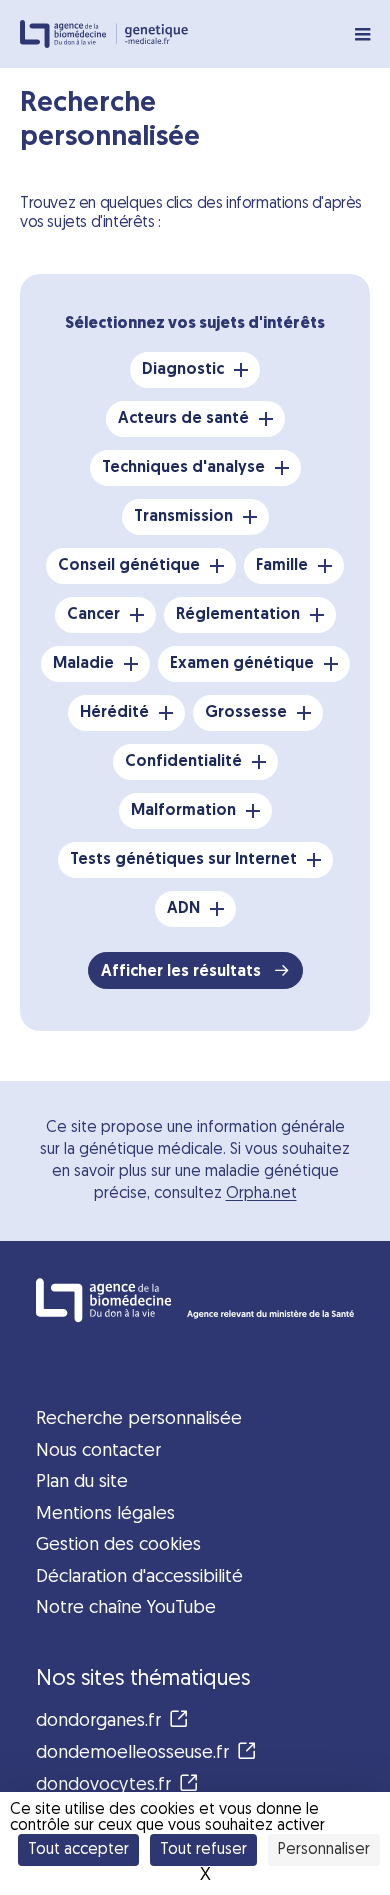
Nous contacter (98, 1451)
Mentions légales (105, 1514)
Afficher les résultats (183, 972)
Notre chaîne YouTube (126, 1608)
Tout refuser (203, 1850)
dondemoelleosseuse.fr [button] (132, 1753)
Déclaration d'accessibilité (139, 1577)
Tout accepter (78, 1850)
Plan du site (82, 1482)
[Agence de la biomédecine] (68, 34)
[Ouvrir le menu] (362, 34)
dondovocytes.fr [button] (103, 1785)
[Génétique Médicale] (156, 34)
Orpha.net (261, 1194)
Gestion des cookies (118, 1545)
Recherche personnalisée (139, 1419)
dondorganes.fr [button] (98, 1721)
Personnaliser (324, 1850)
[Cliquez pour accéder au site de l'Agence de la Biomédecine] (195, 1300)
